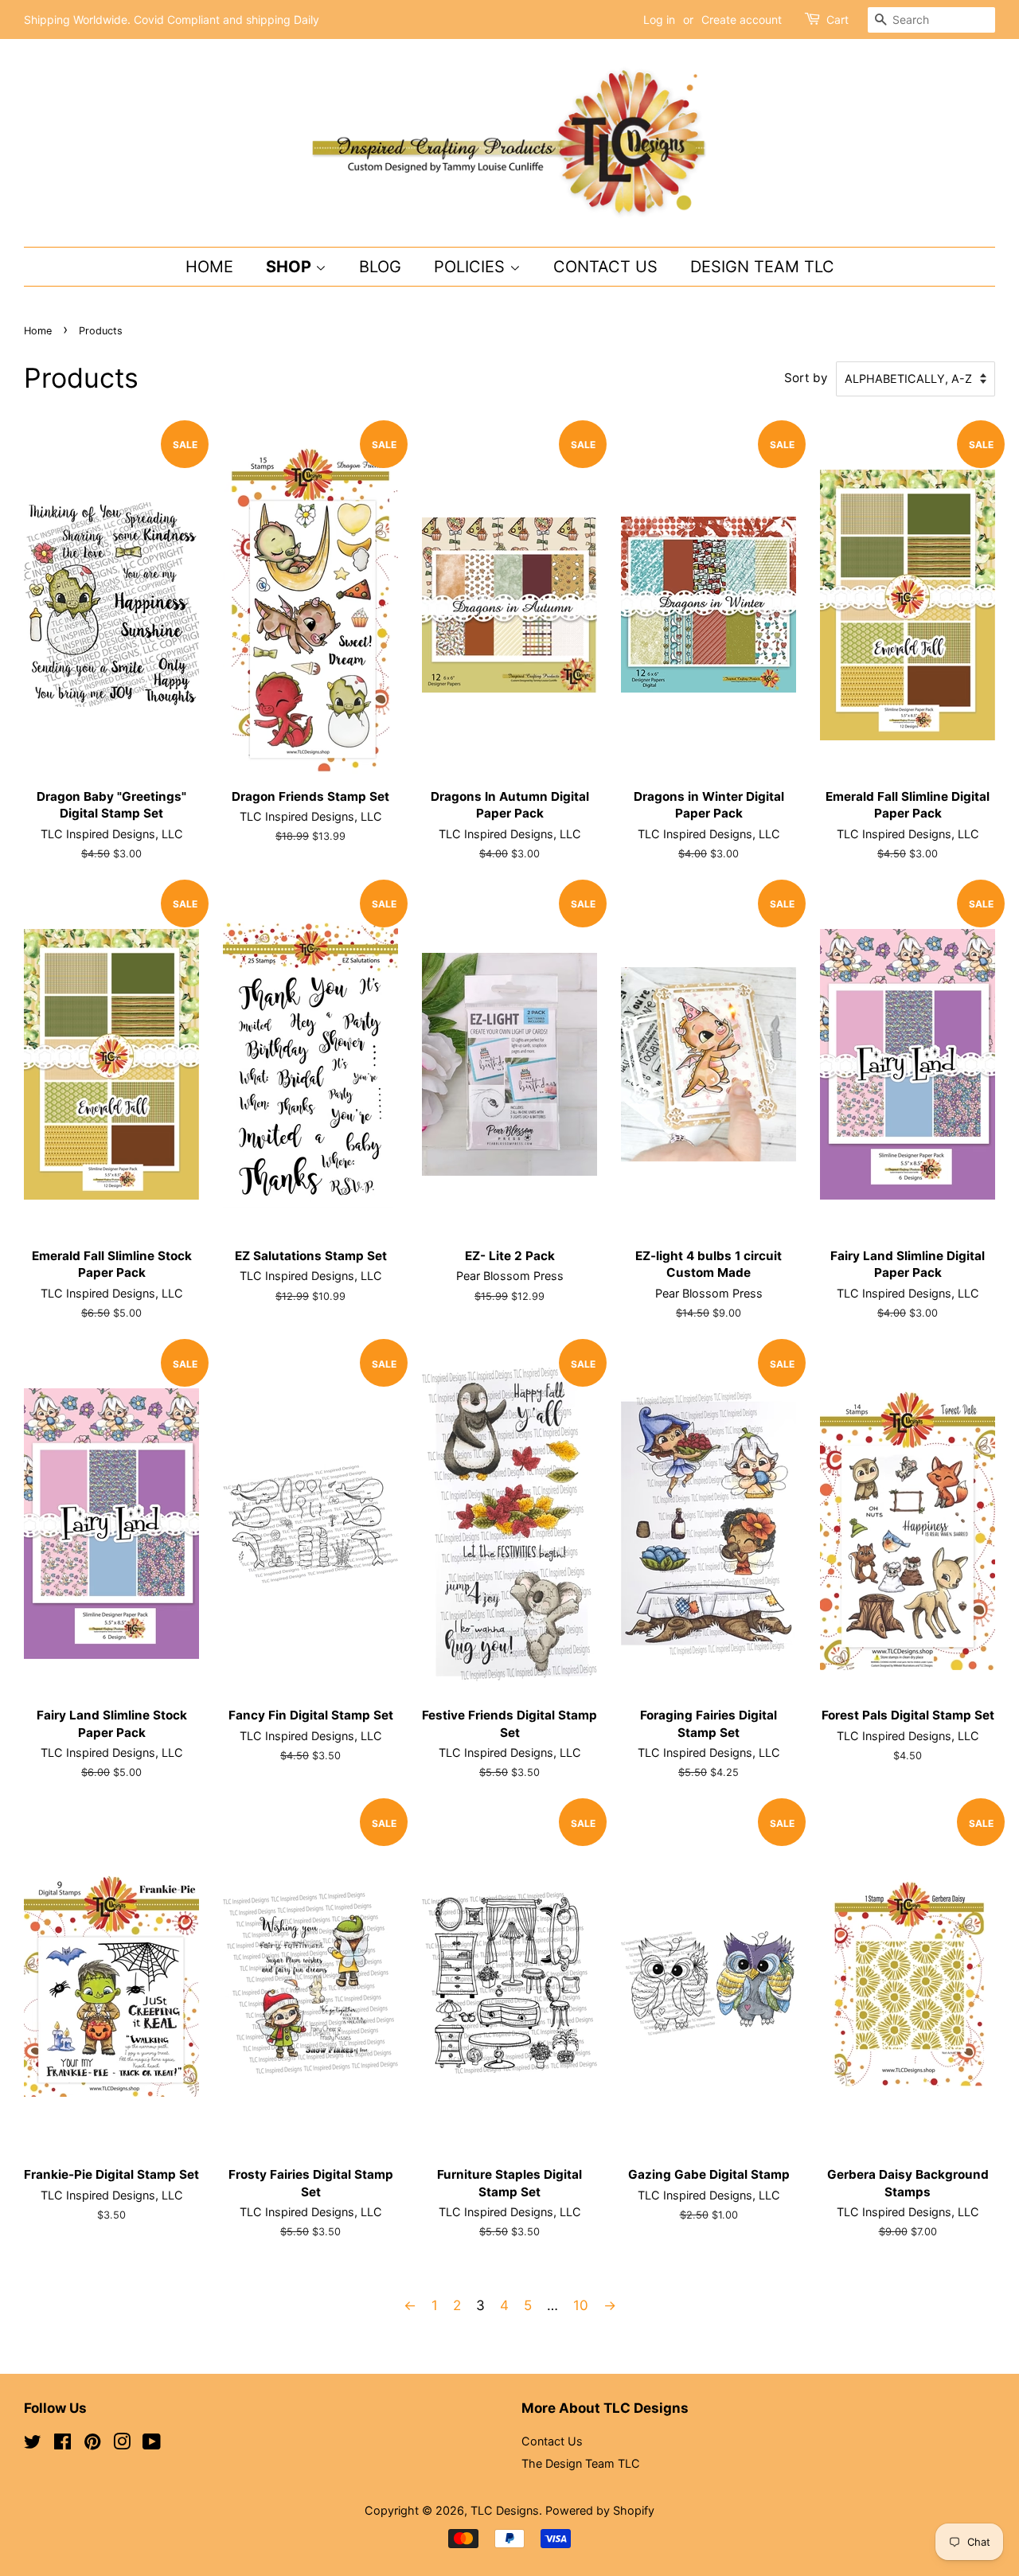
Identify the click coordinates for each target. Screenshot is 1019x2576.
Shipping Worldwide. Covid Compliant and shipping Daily (172, 20)
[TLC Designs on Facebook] (62, 2444)
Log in (659, 20)
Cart (837, 20)
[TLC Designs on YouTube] (152, 2444)
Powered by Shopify (600, 2510)
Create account (742, 20)
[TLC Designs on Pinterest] (92, 2444)
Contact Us (605, 267)
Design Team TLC (762, 267)
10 (581, 2305)
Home (209, 267)
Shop (291, 267)
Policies (472, 267)
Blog (380, 267)
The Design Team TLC (581, 2463)
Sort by (806, 378)
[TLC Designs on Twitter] (33, 2444)
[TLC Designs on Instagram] (122, 2444)
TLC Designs (505, 2510)
